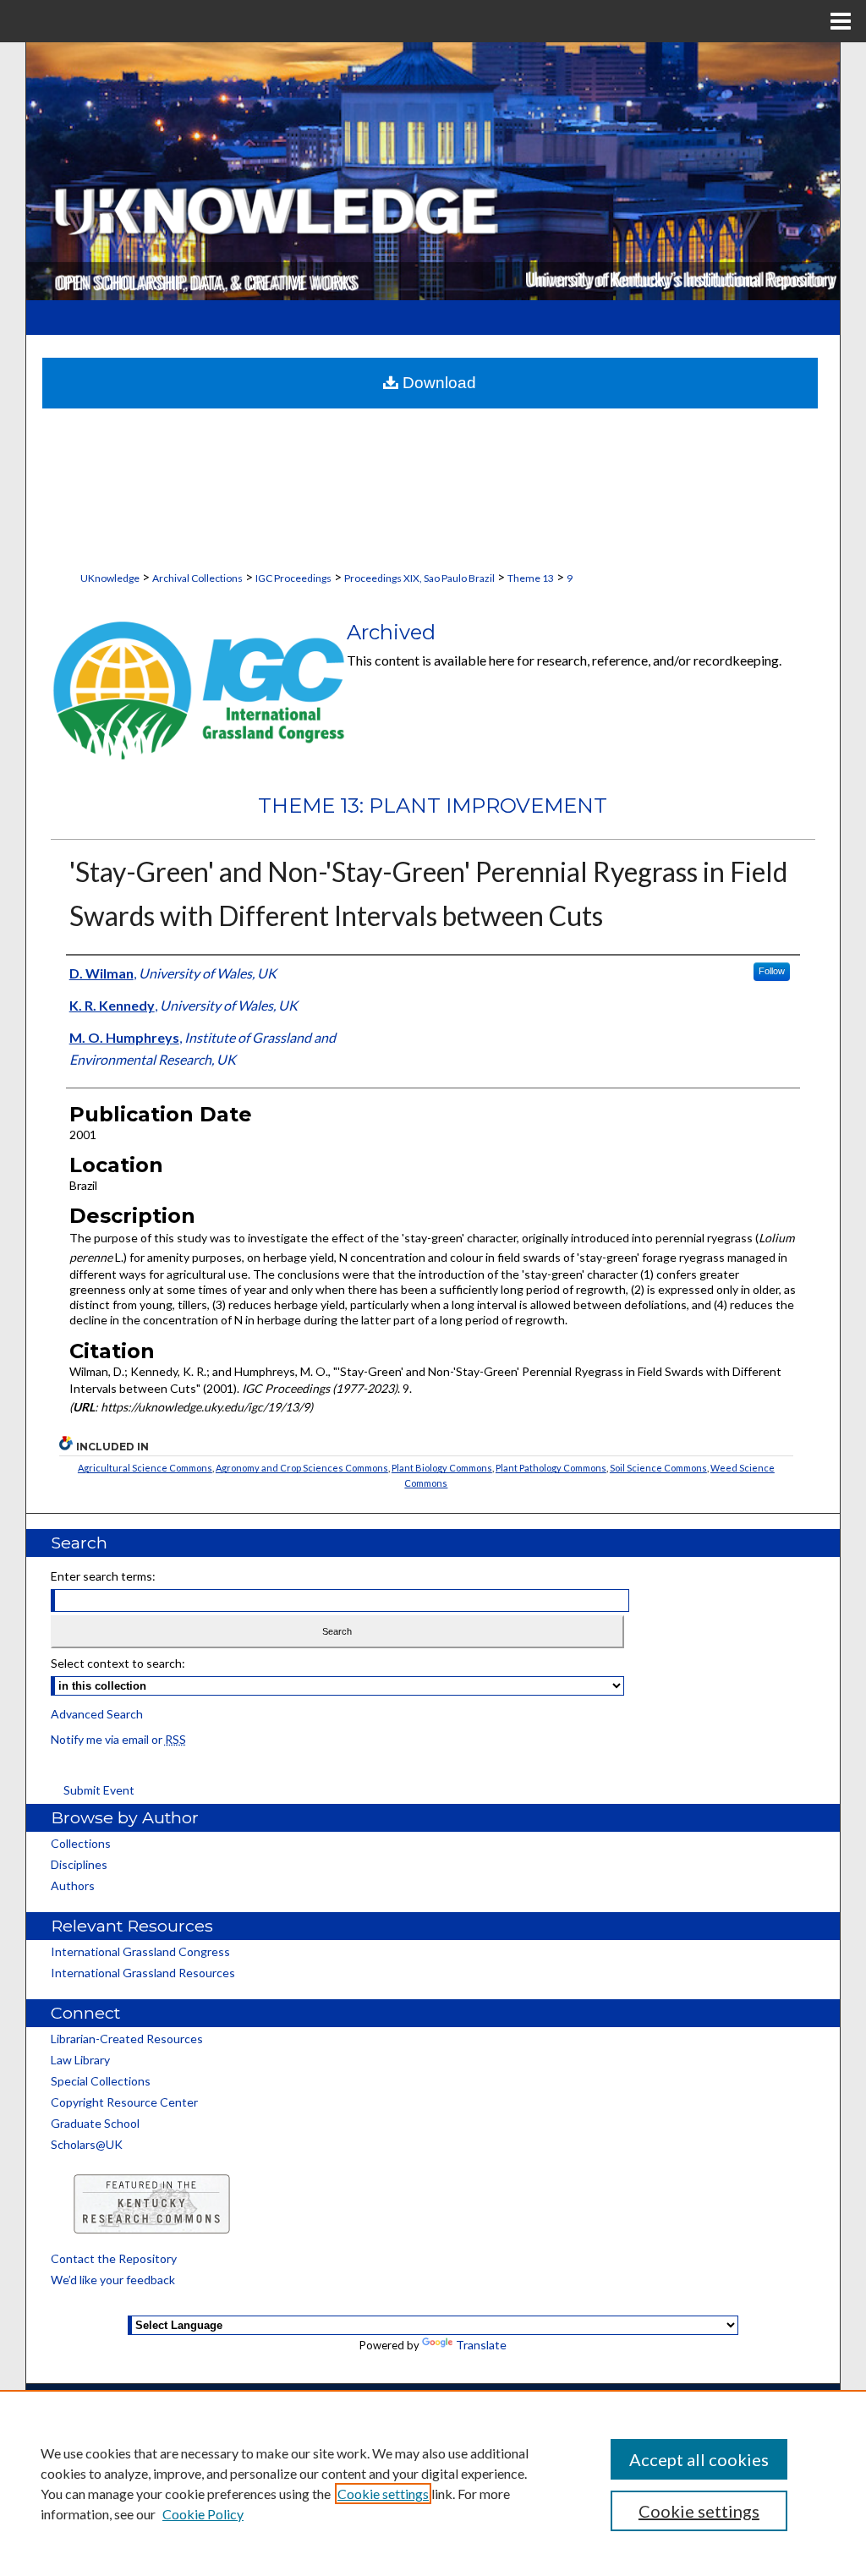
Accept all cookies (699, 2459)
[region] (433, 2483)
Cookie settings (383, 2494)
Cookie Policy (203, 2514)
